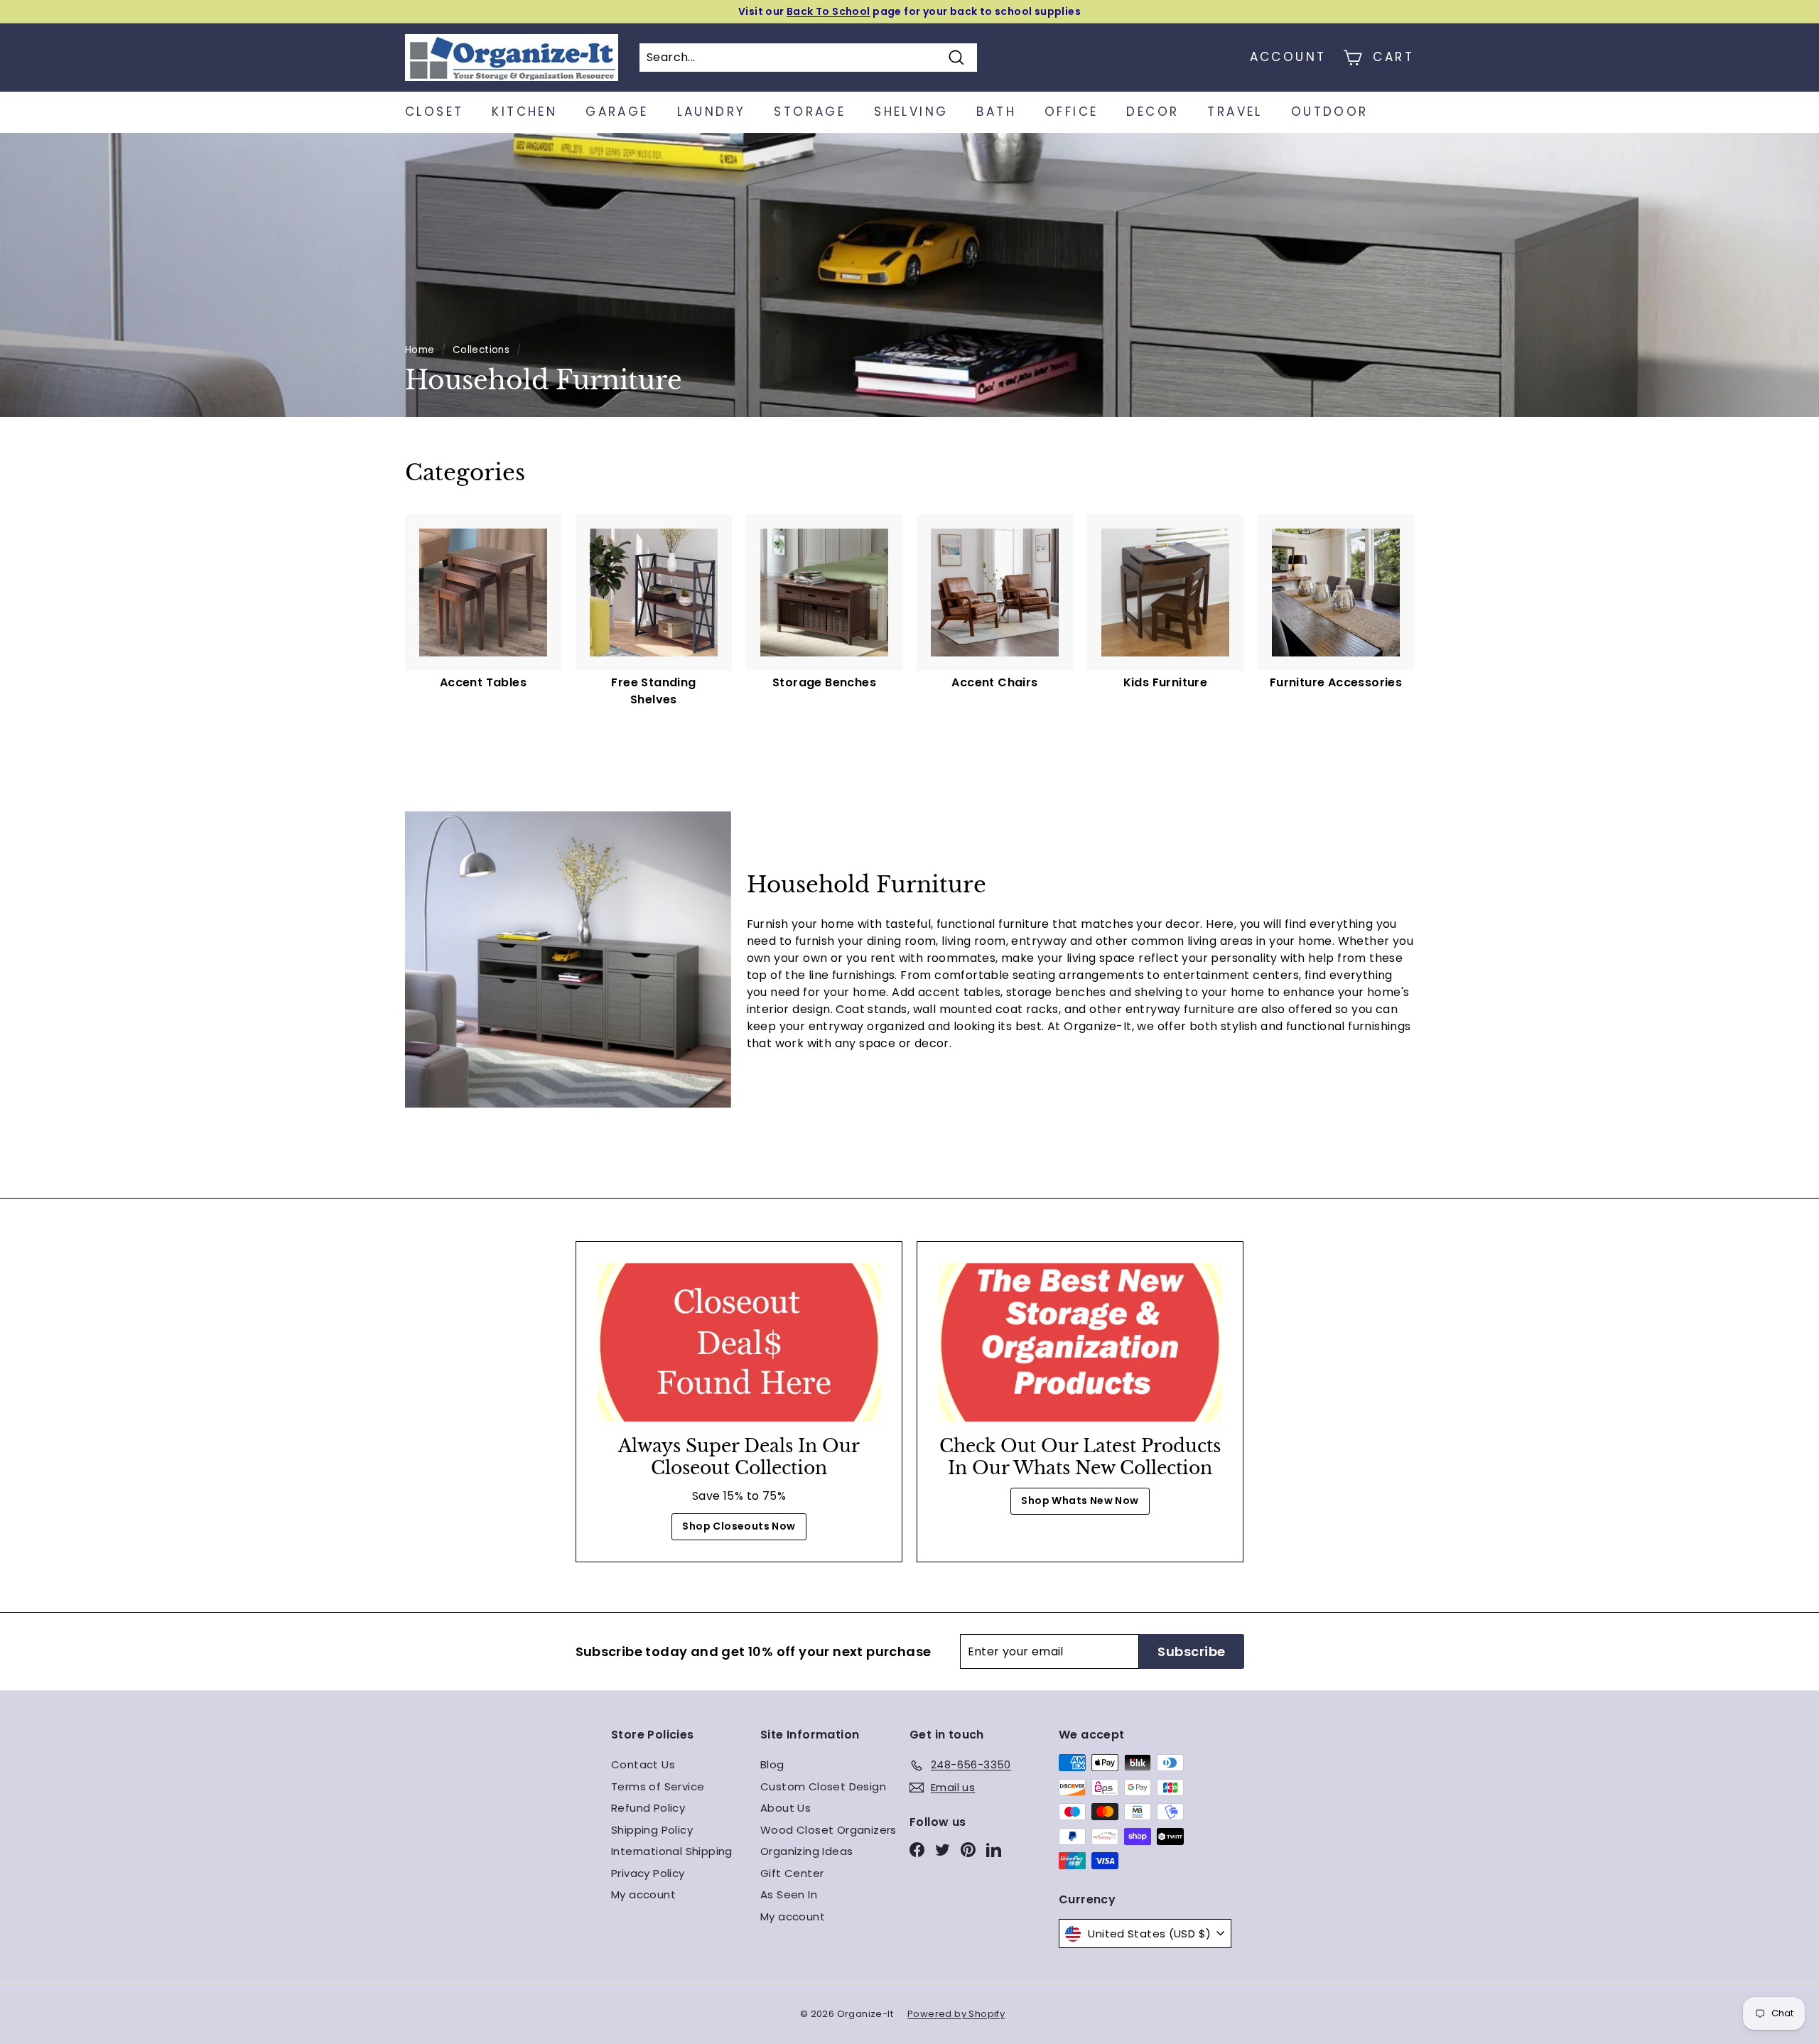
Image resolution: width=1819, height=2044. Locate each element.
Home (420, 350)
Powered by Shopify (956, 2014)
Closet (434, 112)
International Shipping (672, 1851)
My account (643, 1894)
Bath (996, 112)
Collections (481, 350)
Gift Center (792, 1873)
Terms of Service (658, 1786)
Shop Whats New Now (1080, 1500)
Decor (1153, 112)
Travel (1235, 112)
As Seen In (789, 1894)
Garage (617, 112)
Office (1071, 112)
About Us (786, 1808)
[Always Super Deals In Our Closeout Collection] (739, 1343)
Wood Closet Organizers (828, 1830)
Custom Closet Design (823, 1786)
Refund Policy (648, 1808)
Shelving (911, 112)
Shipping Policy (652, 1830)
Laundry (712, 112)
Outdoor (1330, 112)
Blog (772, 1764)
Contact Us (643, 1764)
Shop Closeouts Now (739, 1526)
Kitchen (524, 112)
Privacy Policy (648, 1873)
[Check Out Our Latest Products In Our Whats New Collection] (1080, 1343)
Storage (810, 112)
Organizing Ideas (806, 1851)
